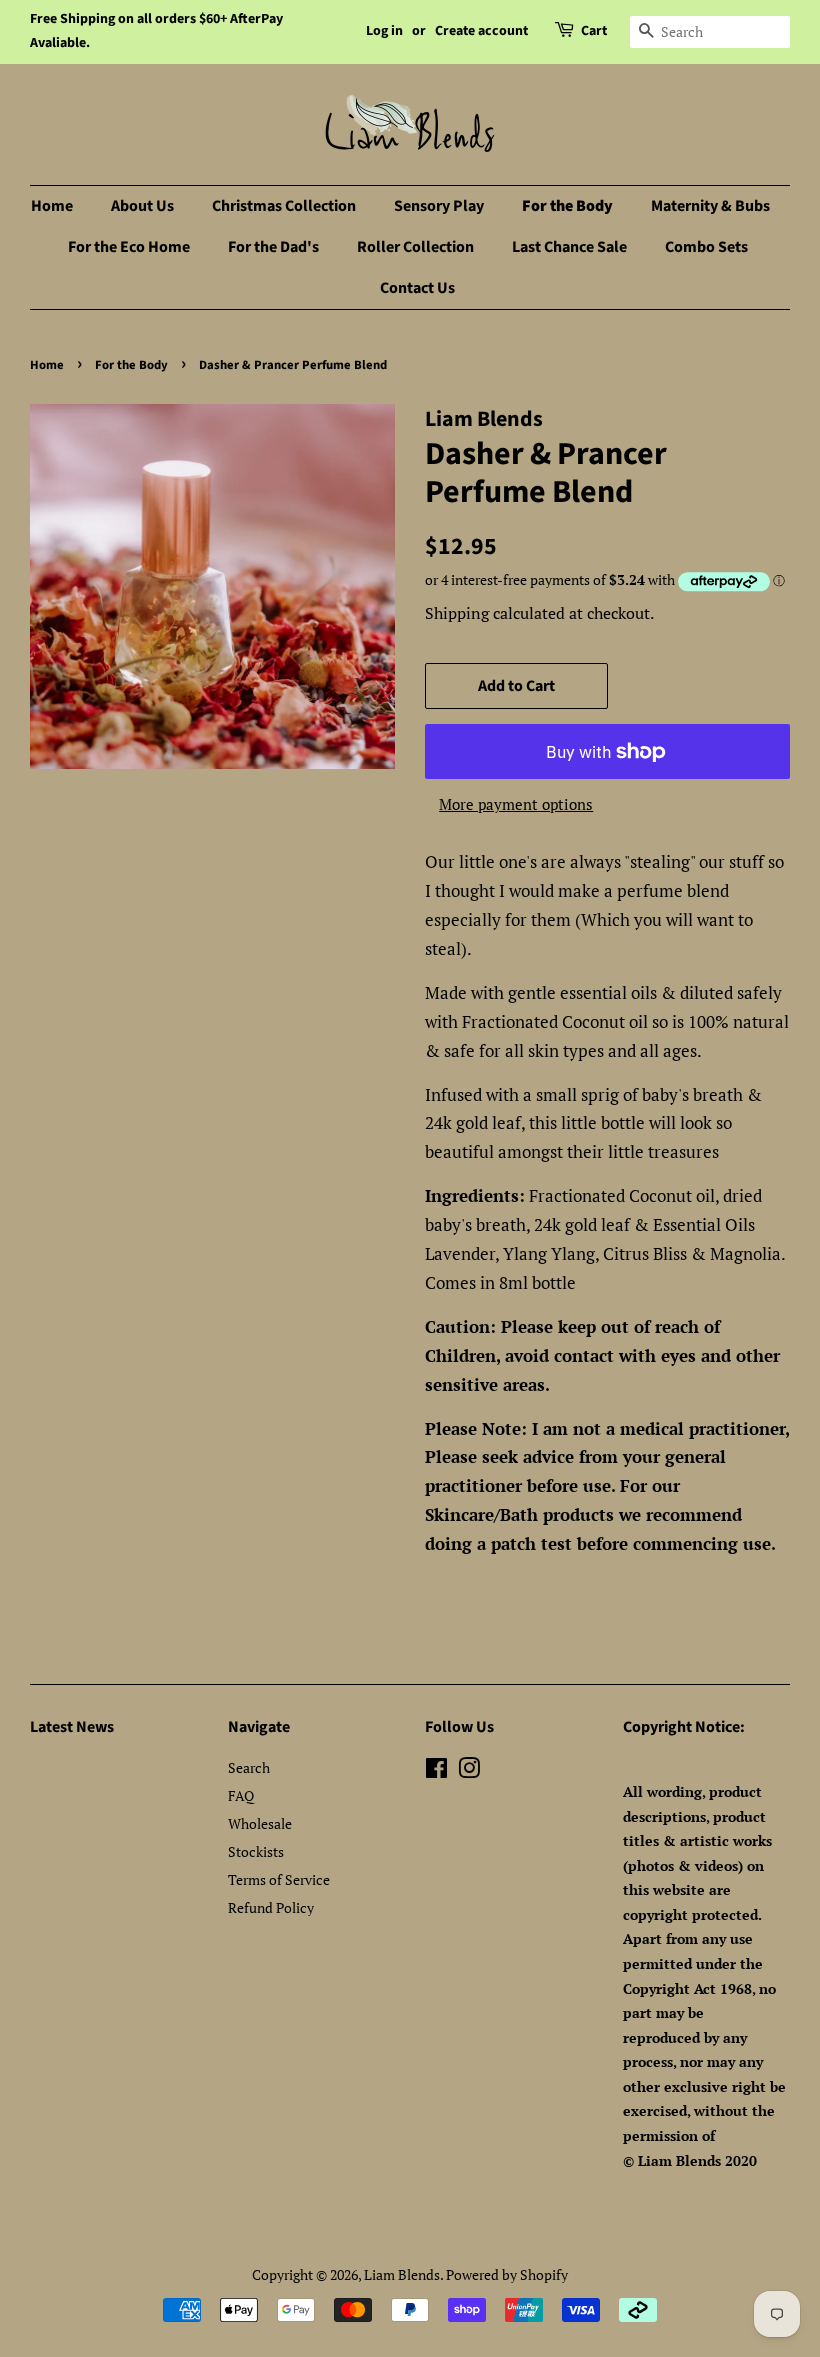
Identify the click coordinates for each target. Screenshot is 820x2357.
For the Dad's (273, 247)
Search (249, 1767)
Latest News (72, 1727)
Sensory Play (439, 206)
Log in (384, 31)
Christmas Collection (284, 206)
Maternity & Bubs (710, 206)
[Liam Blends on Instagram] (469, 1771)
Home (52, 206)
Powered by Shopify (507, 2274)
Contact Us (417, 288)
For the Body (567, 206)
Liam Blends (402, 2274)
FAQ (241, 1795)
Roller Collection (415, 247)
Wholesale (260, 1823)
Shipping (457, 613)
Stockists (256, 1851)
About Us (142, 206)
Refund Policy (271, 1907)
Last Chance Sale (569, 247)
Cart (594, 31)
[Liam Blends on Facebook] (436, 1771)
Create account (481, 31)
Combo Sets (706, 247)
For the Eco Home (129, 247)
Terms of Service (279, 1879)
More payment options (516, 804)
